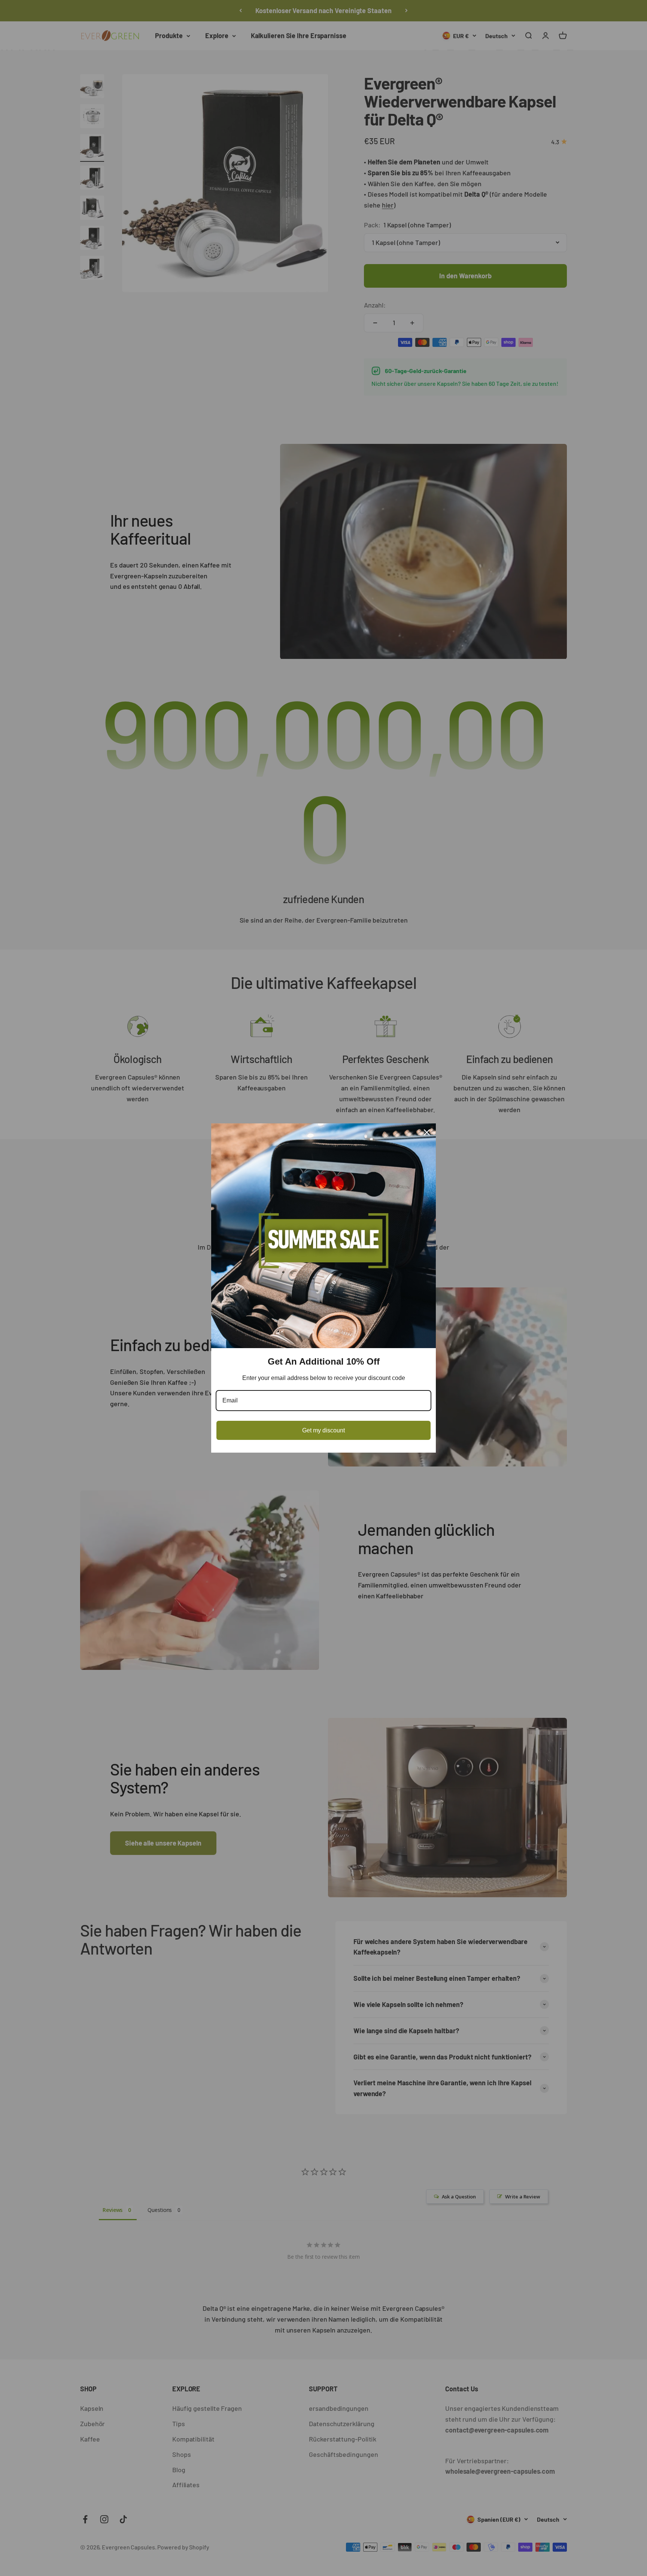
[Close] (427, 1132)
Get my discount (323, 1430)
